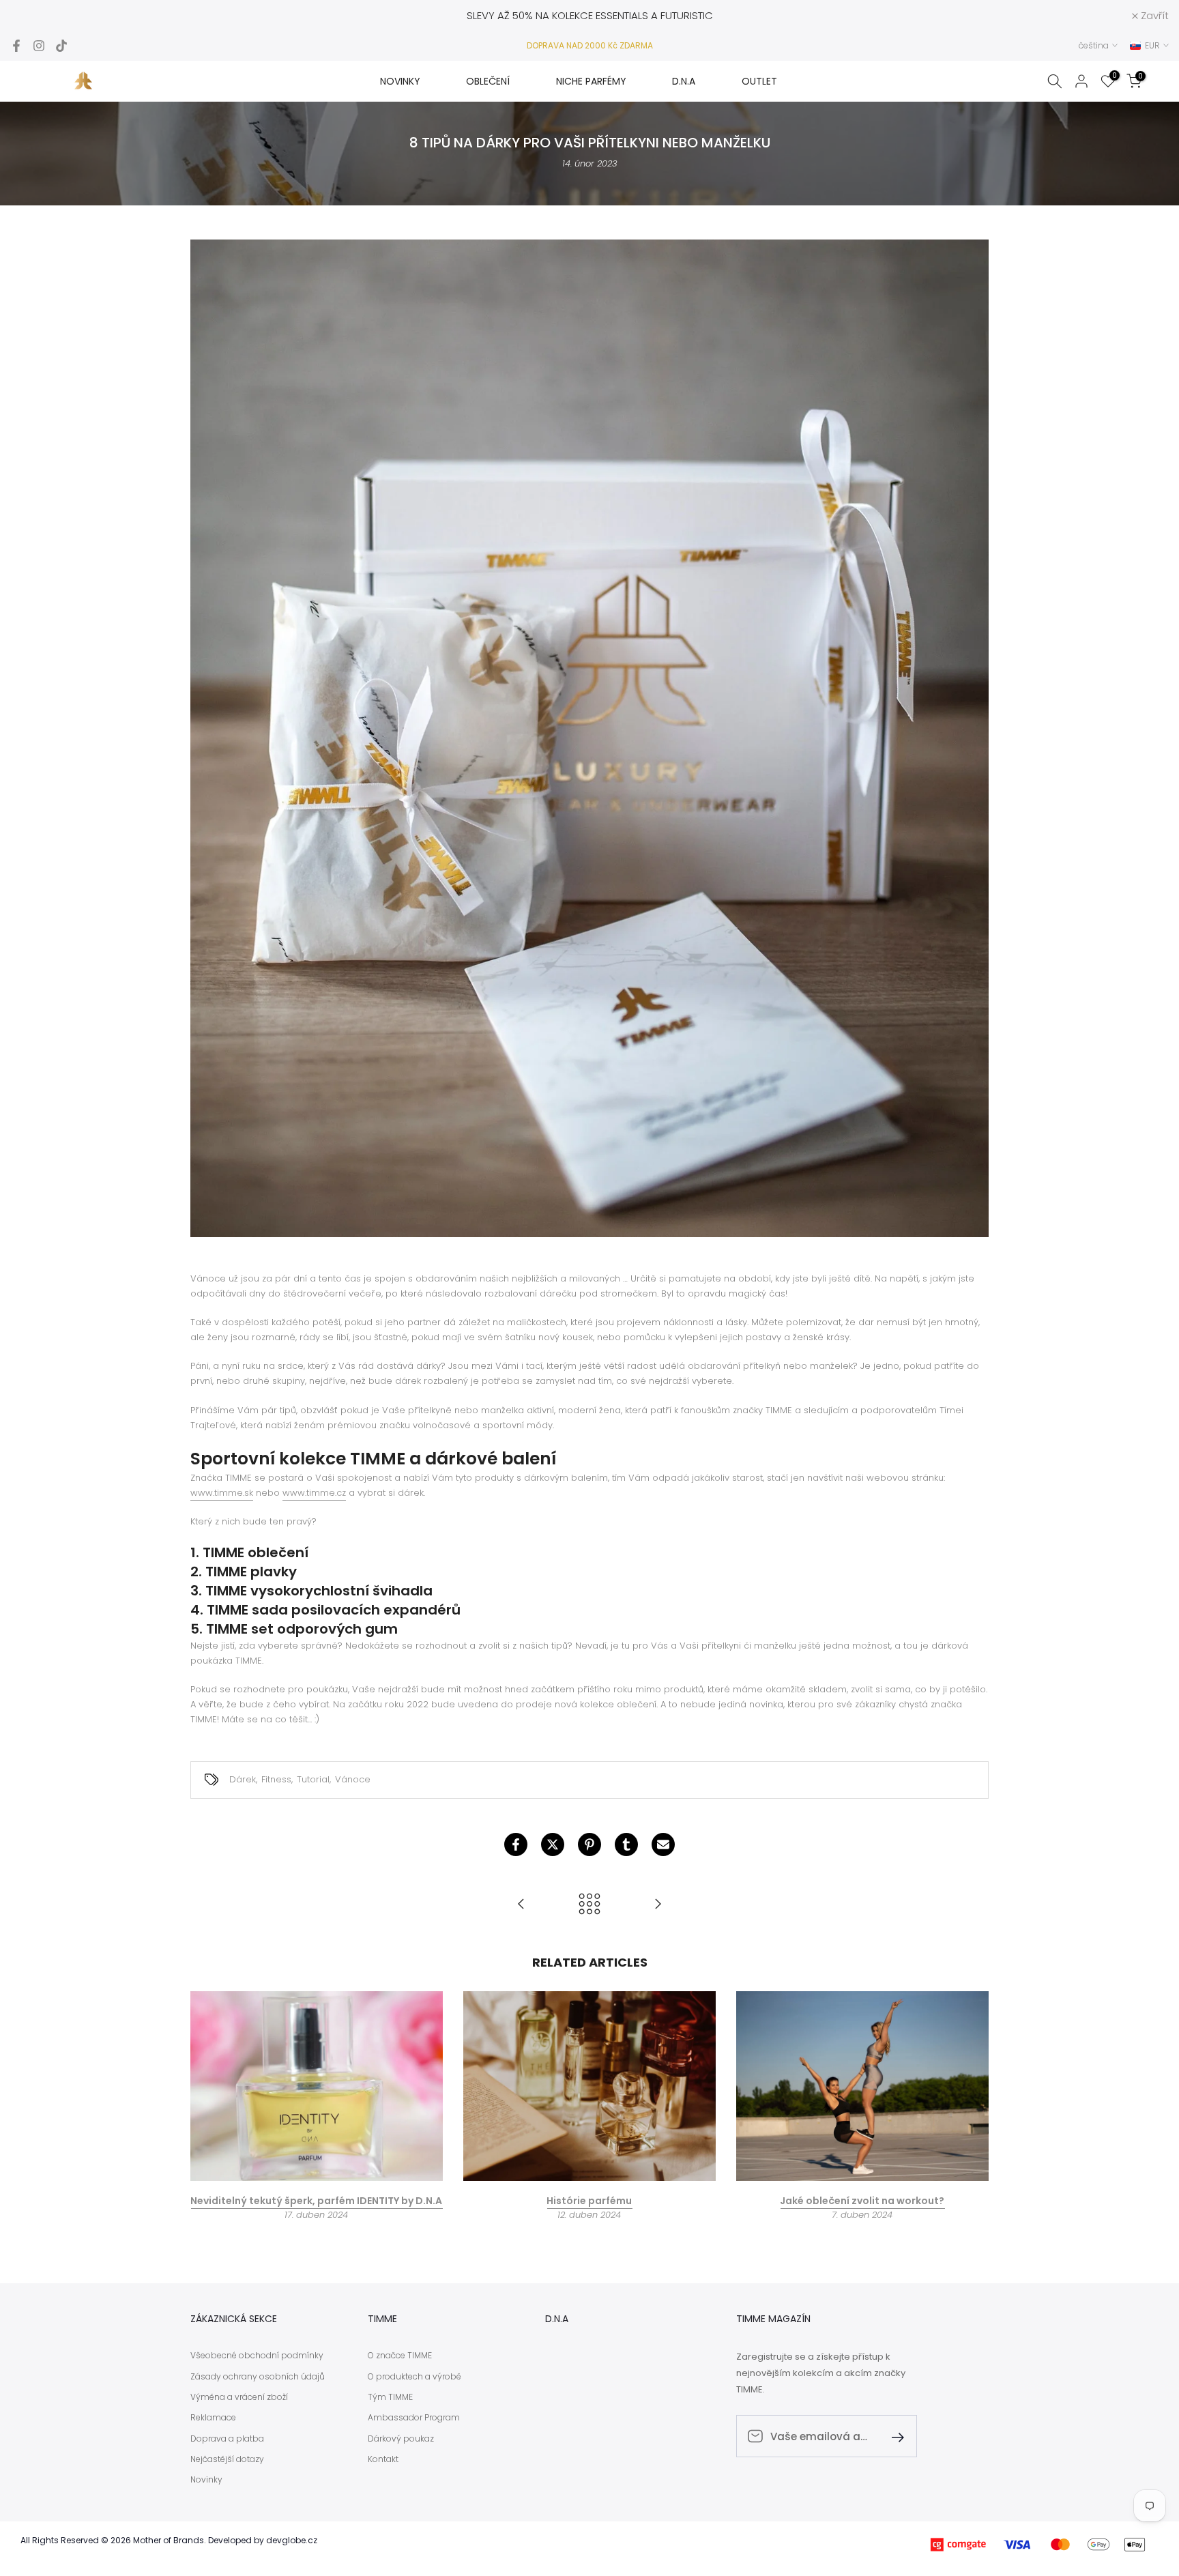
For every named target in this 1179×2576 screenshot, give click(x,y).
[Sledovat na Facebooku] (16, 46)
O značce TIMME (400, 2356)
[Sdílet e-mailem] (663, 1844)
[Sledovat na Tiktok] (61, 46)
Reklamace (213, 2418)
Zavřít (32, 15)
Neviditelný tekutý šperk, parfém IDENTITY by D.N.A (316, 2200)
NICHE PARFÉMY (591, 81)
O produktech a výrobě (414, 2377)
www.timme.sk (222, 1493)
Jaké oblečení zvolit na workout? (862, 2200)
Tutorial (313, 1779)
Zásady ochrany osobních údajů (258, 2377)
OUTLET (759, 81)
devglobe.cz (292, 2541)
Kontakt (383, 2459)
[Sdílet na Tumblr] (626, 1844)
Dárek (243, 1779)
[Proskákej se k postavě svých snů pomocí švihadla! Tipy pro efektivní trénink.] (521, 1905)
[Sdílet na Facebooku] (516, 1844)
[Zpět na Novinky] (589, 1905)
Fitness (276, 1779)
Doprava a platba (227, 2439)
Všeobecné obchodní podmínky (257, 2356)
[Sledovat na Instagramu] (39, 46)
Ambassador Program (414, 2418)
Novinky (206, 2480)
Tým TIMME (390, 2397)
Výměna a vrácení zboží (239, 2397)
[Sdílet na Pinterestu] (589, 1844)
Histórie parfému (589, 2200)
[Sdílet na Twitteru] (553, 1844)
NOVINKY (400, 81)
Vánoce (353, 1779)
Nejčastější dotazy (227, 2459)
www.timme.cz (314, 1493)
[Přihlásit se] (892, 2436)
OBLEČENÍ (488, 81)
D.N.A (684, 81)
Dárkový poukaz (401, 2439)
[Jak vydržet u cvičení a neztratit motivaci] (658, 1905)
